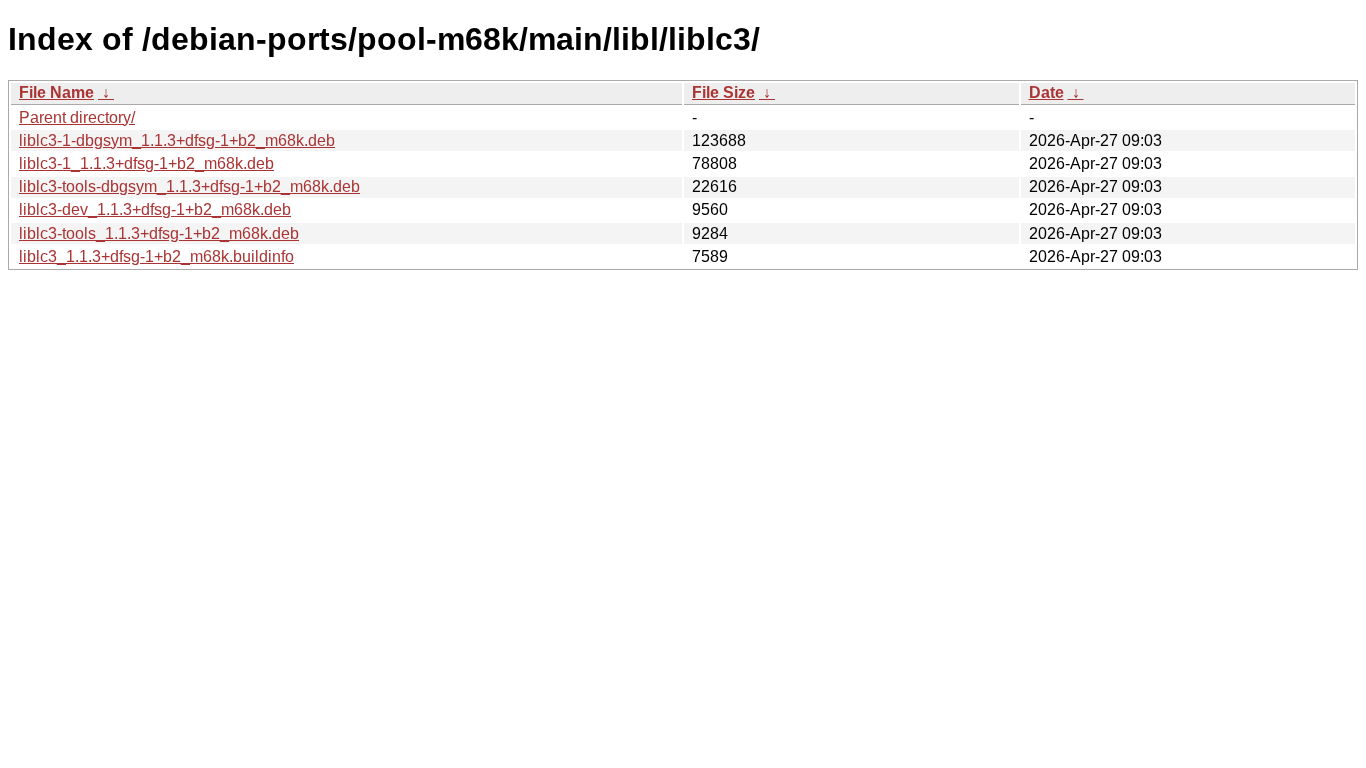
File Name (56, 92)
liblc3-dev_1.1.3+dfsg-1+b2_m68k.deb (155, 209)
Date (1046, 92)
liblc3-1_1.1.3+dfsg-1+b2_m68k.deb (146, 163)
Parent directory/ (77, 117)
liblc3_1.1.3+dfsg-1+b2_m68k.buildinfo (156, 256)
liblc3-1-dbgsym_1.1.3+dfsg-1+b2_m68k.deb (177, 140)
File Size (723, 92)
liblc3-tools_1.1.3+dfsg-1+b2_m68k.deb (159, 233)
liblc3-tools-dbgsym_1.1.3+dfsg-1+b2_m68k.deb (189, 186)
